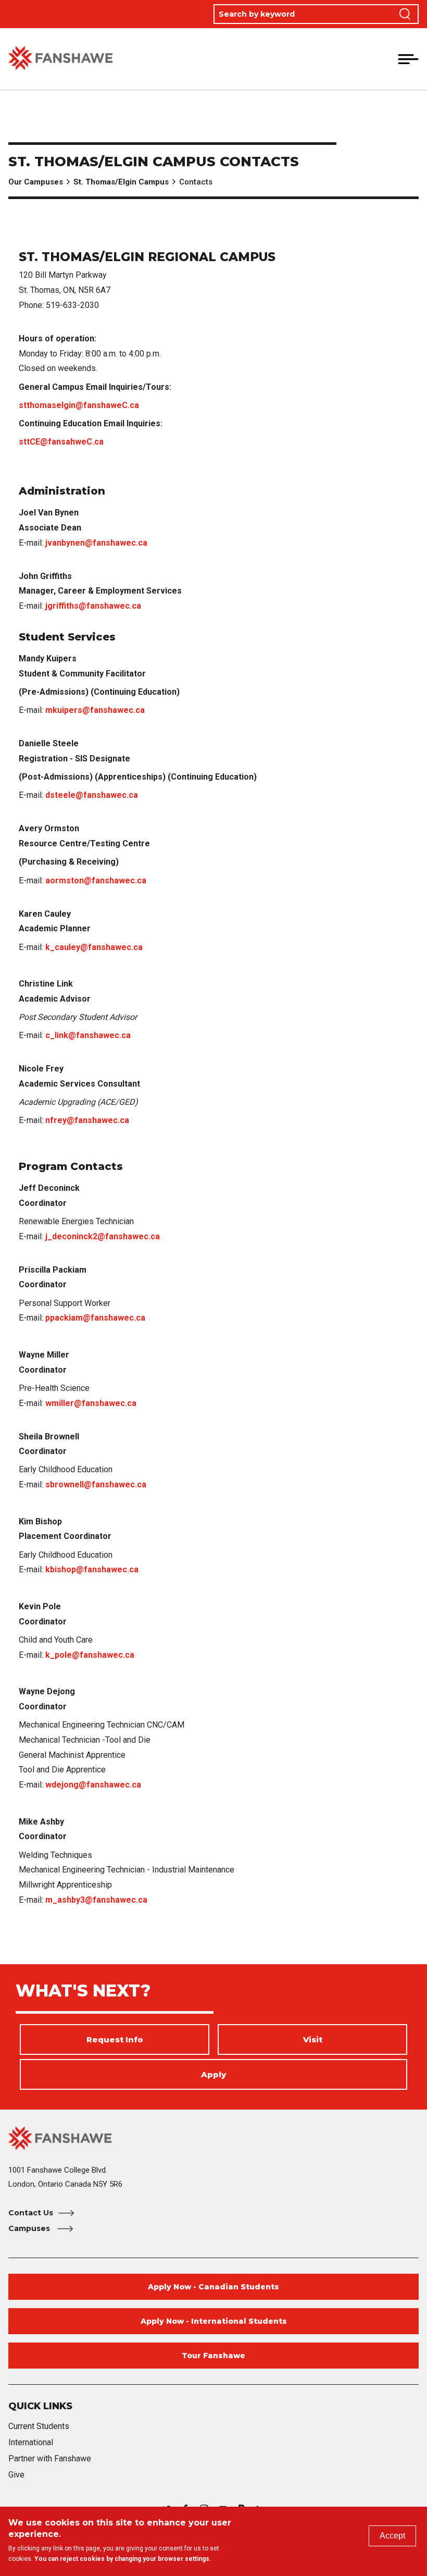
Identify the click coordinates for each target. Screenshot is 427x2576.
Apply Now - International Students (214, 2321)
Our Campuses (36, 182)
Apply (213, 2074)
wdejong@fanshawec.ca (93, 1785)
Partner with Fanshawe (50, 2458)
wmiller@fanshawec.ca (91, 1403)
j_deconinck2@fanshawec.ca (103, 1236)
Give (16, 2475)
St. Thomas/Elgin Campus (121, 182)
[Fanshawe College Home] (60, 59)
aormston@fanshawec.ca (96, 880)
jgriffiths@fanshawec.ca (93, 606)
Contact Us (31, 2213)
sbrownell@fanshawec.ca (96, 1484)
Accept (392, 2536)
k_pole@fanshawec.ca (90, 1655)
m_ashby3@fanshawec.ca (96, 1900)
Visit (313, 2039)
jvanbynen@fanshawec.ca (96, 543)
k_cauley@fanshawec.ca (94, 947)
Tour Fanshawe (213, 2356)
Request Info (115, 2039)
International (31, 2442)
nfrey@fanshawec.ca (87, 1120)
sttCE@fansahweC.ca (61, 442)
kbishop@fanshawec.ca (92, 1569)
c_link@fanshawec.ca (88, 1035)
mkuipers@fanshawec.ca (95, 710)
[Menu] (408, 59)
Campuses (30, 2228)
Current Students (39, 2426)
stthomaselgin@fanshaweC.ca (79, 405)
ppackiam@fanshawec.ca (95, 1318)
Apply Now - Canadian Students (213, 2287)
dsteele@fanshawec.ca (92, 795)
